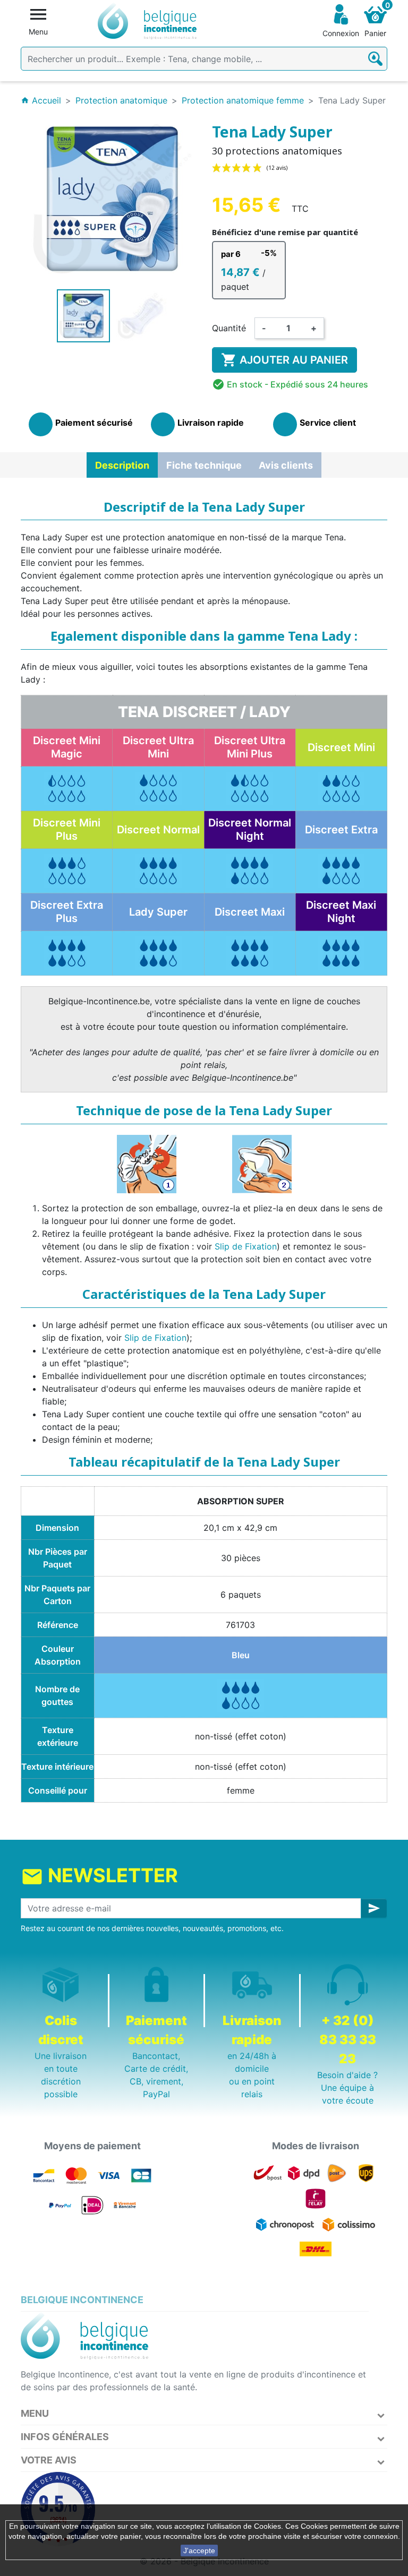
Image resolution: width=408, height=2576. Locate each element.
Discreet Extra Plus (67, 912)
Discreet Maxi (250, 912)
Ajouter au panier (284, 360)
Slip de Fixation (246, 1246)
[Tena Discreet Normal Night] (250, 870)
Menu (35, 2413)
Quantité (229, 328)
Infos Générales (65, 2437)
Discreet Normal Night (250, 829)
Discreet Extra (341, 830)
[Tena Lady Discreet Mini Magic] (67, 788)
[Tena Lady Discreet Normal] (158, 870)
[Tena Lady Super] (158, 952)
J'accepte (199, 2551)
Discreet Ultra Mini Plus (250, 747)
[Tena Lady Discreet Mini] (341, 788)
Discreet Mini (341, 747)
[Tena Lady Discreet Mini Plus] (67, 870)
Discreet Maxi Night (341, 912)
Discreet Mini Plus (67, 829)
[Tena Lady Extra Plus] (67, 952)
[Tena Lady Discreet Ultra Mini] (158, 788)
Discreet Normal (158, 830)
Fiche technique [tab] (204, 465)
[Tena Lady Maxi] (250, 952)
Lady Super (158, 912)
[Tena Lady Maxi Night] (341, 952)
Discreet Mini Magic (67, 747)
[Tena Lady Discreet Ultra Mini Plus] (250, 788)
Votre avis (49, 2460)
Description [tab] (122, 465)
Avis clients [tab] (286, 465)
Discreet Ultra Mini (158, 747)
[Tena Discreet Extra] (341, 870)
